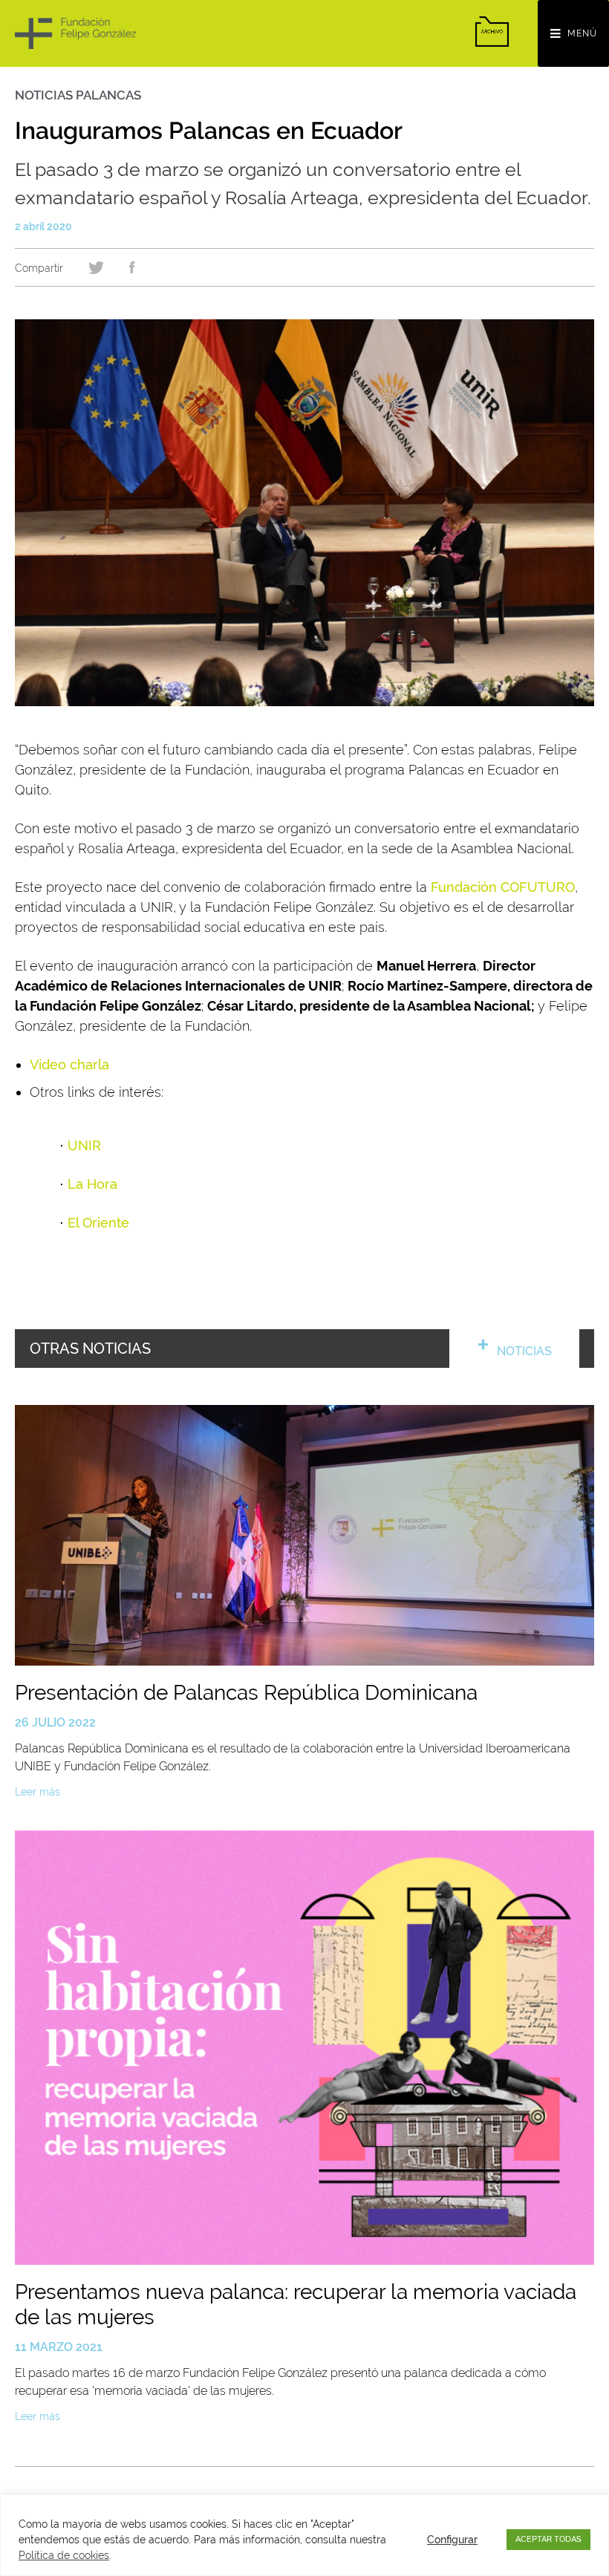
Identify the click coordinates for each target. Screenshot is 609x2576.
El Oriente (98, 1223)
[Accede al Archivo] (492, 32)
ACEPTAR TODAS (548, 2539)
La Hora (92, 1184)
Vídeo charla (69, 1064)
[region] (304, 2535)
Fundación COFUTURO (503, 887)
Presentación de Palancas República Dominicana (246, 1693)
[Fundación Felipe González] (75, 33)
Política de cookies (64, 2555)
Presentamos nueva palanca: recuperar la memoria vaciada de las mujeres (296, 2305)
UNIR (84, 1145)
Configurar (452, 2540)
